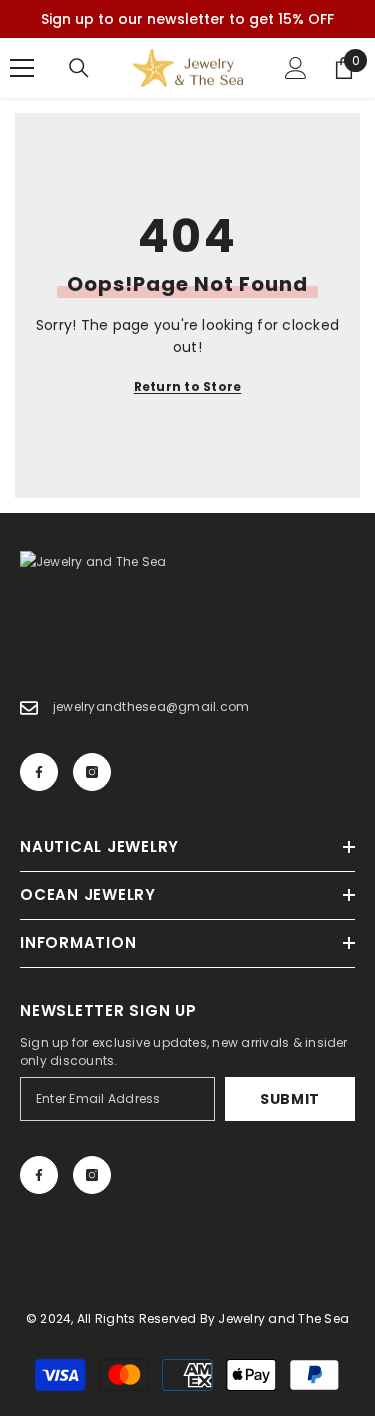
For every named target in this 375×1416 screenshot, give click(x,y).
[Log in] (296, 68)
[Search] (79, 68)
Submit (290, 1099)
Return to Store (188, 386)
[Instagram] (92, 772)
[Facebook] (39, 772)
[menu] (22, 68)
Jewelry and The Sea (283, 1318)
